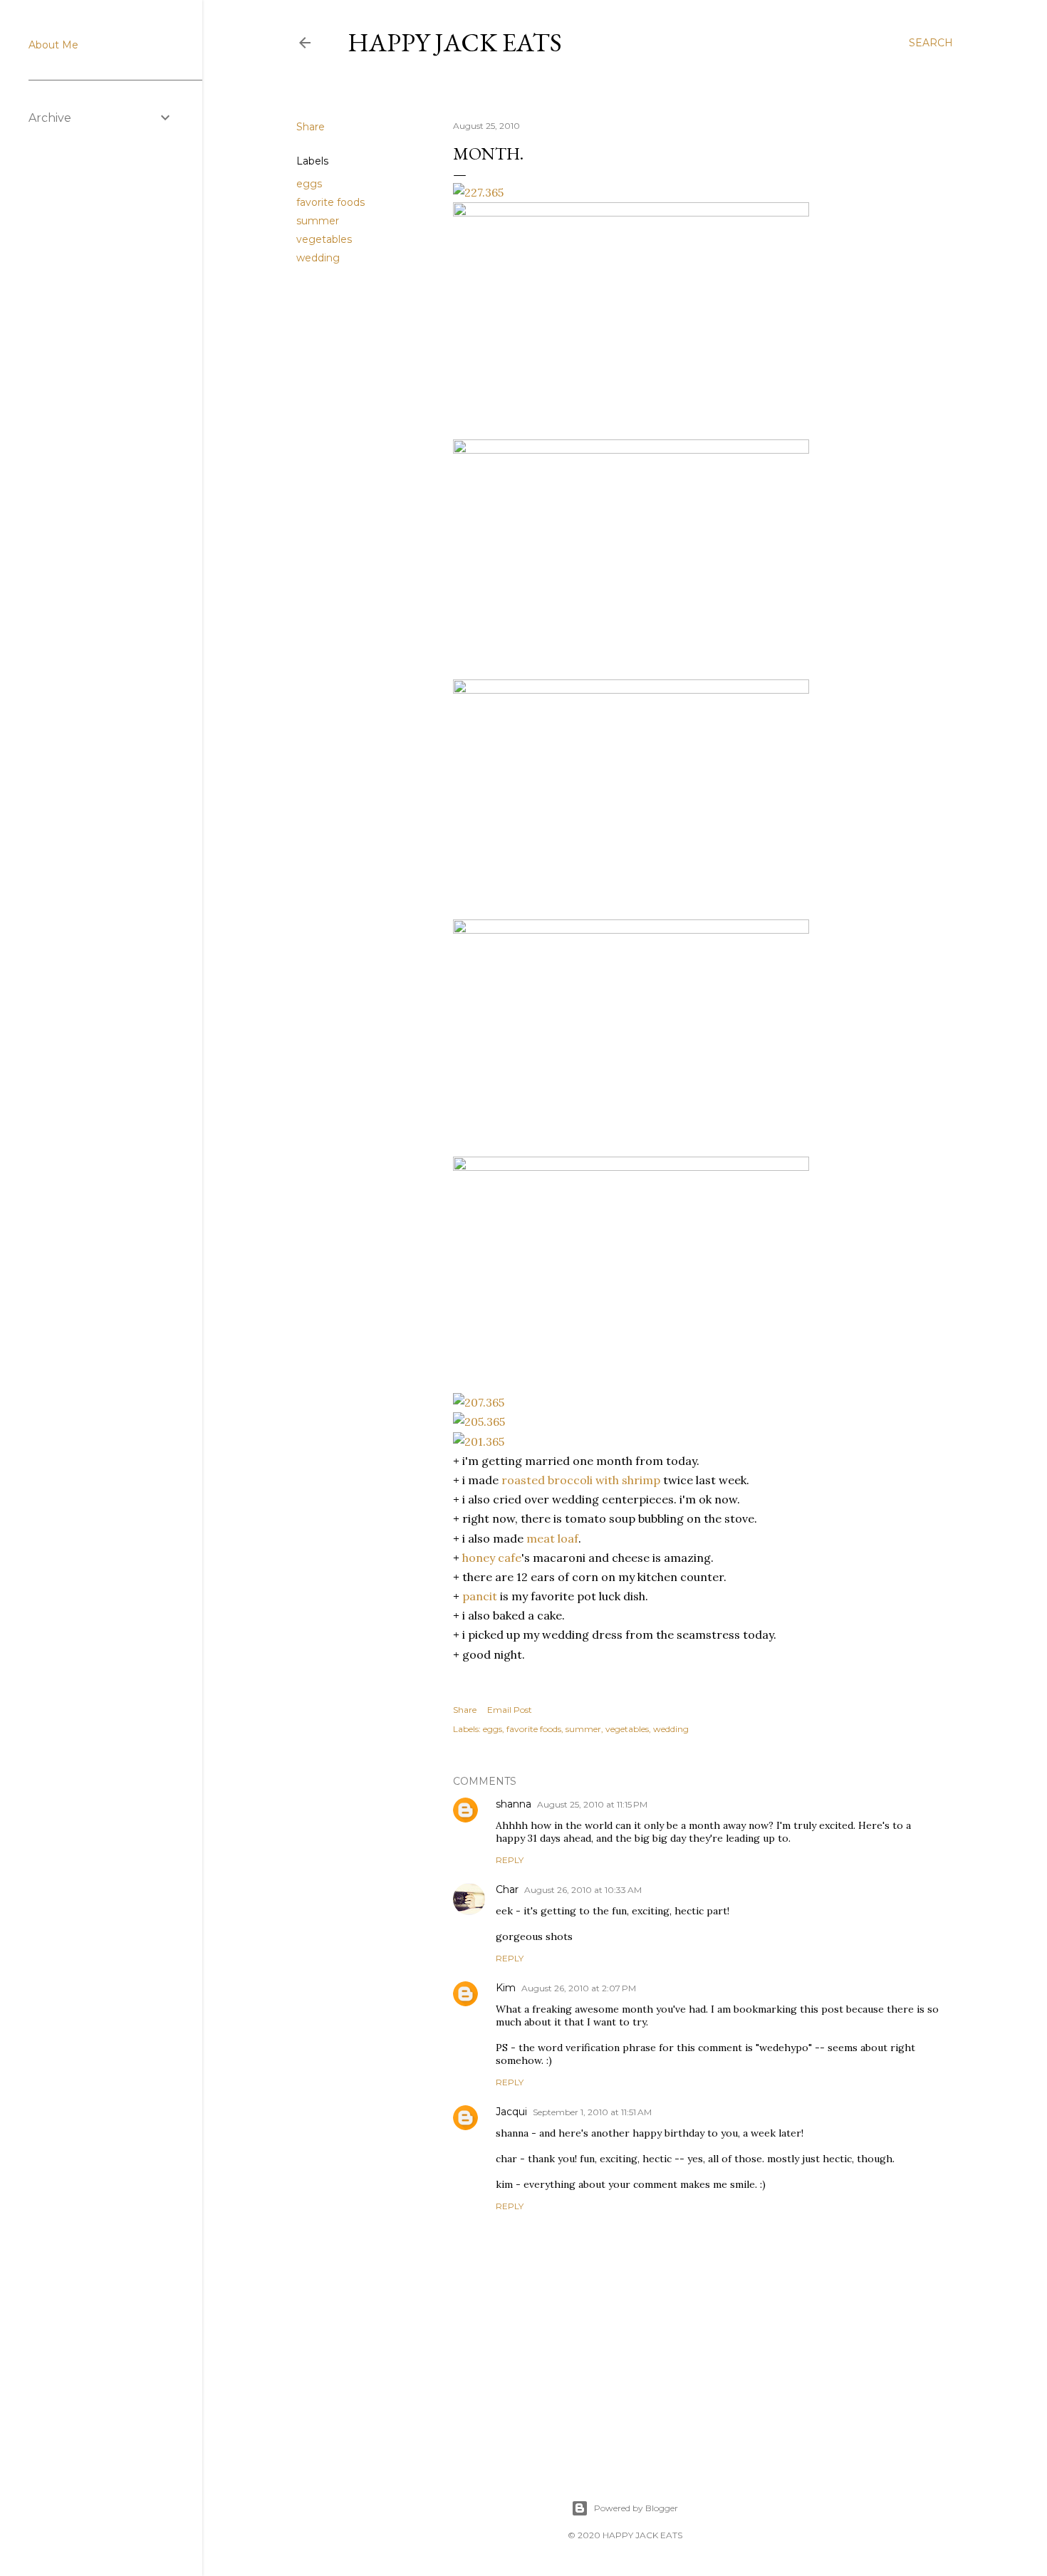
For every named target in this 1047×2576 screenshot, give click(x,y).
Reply (510, 1860)
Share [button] (311, 127)
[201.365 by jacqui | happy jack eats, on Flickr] (479, 1441)
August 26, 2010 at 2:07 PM (579, 1988)
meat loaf (552, 1538)
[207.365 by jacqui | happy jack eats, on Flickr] (479, 1402)
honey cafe (492, 1558)
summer (318, 221)
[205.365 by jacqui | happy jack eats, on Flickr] (479, 1422)
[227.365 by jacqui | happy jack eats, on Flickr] (478, 192)
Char (507, 1889)
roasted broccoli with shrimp (581, 1480)
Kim (506, 1988)
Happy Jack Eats (455, 42)
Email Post (510, 1710)
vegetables (324, 239)
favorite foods (330, 202)
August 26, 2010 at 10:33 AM (583, 1890)
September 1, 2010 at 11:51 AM (592, 2112)
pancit (480, 1596)
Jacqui (511, 2112)
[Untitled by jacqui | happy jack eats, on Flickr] (631, 212)
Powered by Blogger (636, 2508)
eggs (309, 184)
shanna (514, 1804)
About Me (53, 45)
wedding (318, 258)
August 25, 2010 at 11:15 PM (592, 1804)
